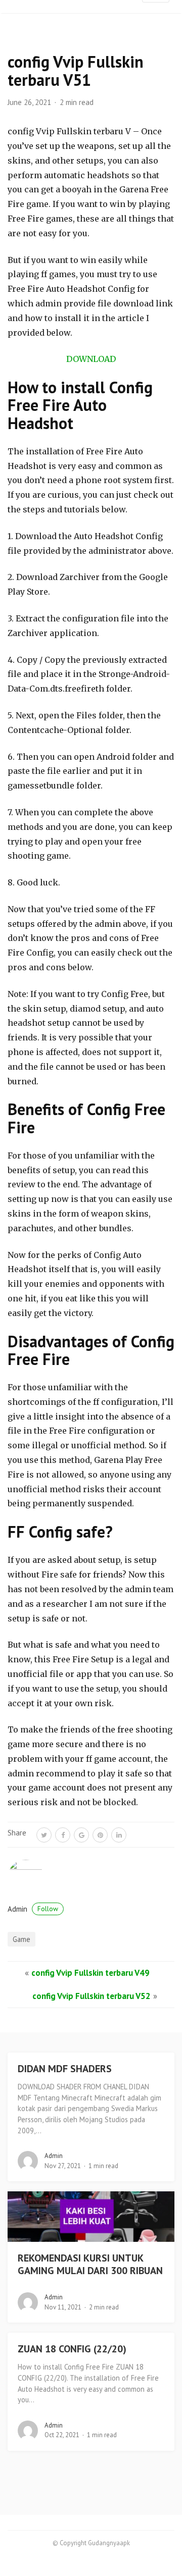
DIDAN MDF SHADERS (65, 2069)
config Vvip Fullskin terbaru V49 (90, 1973)
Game (21, 1939)
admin (33, 1909)
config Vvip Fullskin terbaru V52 (92, 1996)
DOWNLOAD (91, 359)
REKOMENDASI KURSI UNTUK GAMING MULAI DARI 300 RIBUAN (90, 2264)
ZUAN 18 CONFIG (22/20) (72, 2349)
